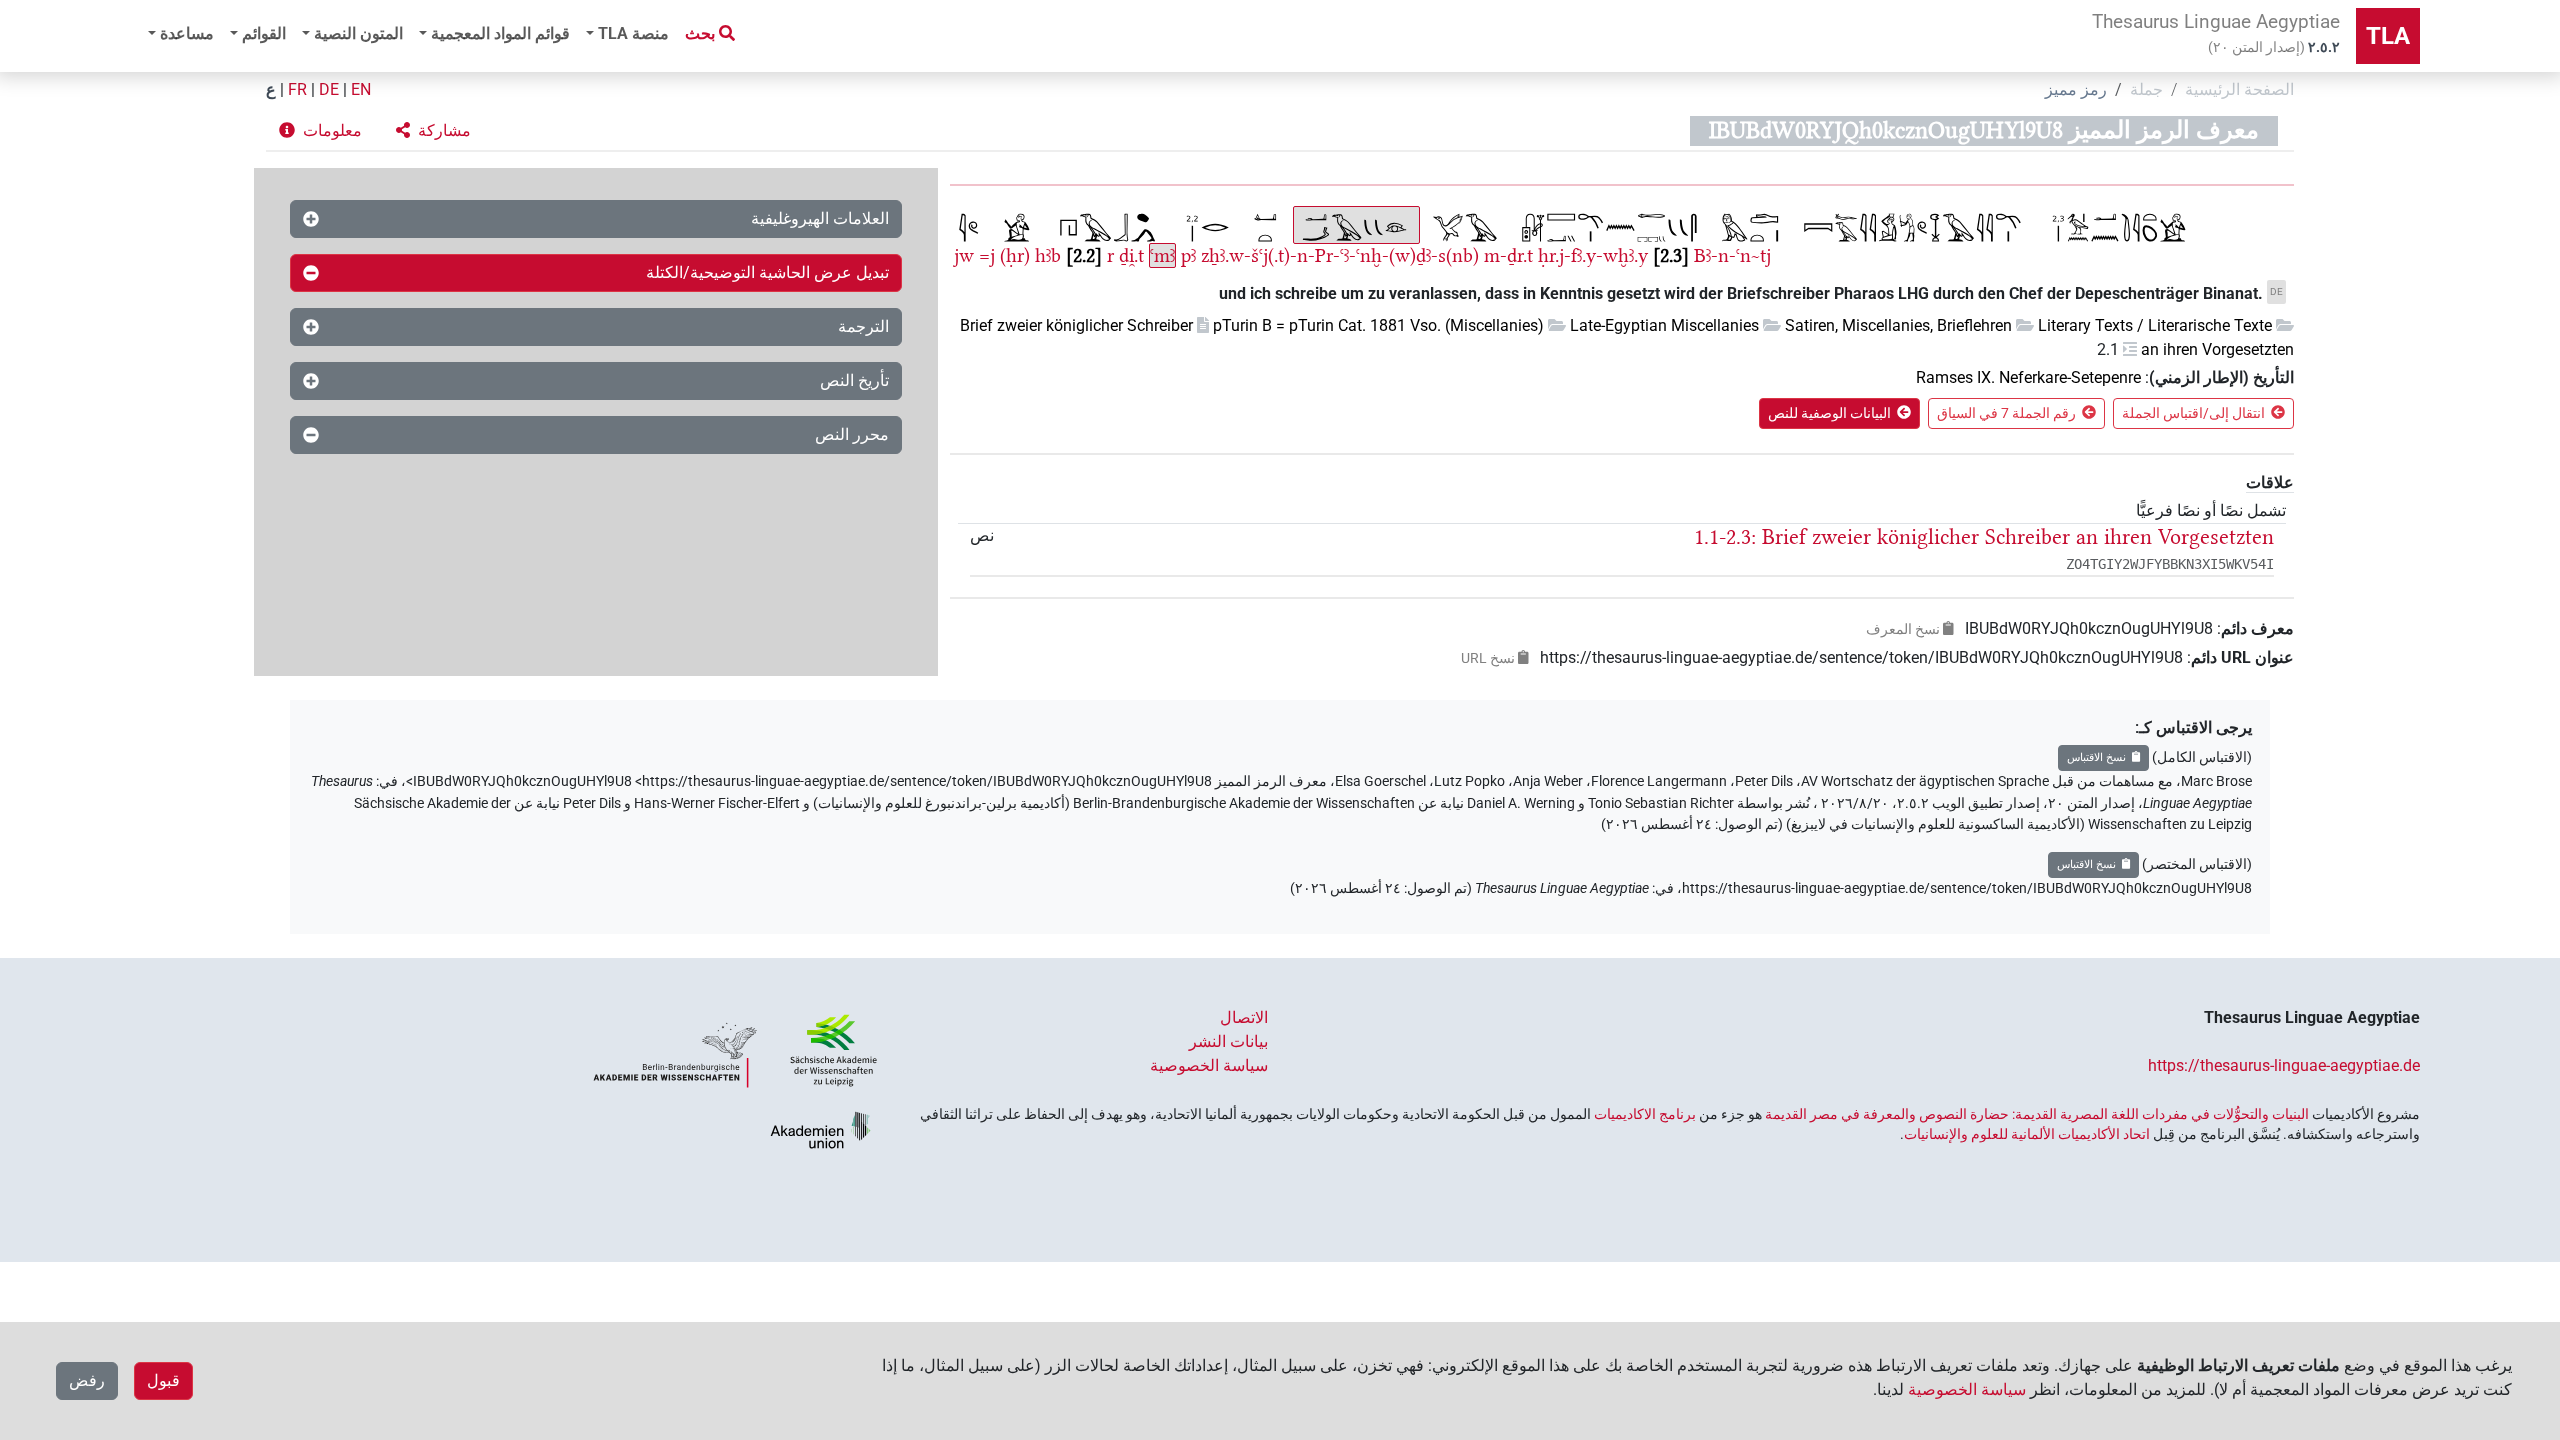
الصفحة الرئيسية (2239, 89)
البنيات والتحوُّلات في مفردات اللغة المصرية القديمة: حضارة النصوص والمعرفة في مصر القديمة (2037, 1114)
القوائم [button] (264, 33)
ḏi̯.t (1131, 255)
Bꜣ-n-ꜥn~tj (1732, 255)
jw (964, 255)
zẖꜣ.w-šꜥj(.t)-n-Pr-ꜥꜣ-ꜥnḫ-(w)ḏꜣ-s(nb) (1340, 255)
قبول (163, 1380)
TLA (2388, 36)
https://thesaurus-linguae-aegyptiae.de (2284, 1065)
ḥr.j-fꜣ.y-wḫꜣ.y (1593, 255)
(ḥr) (1015, 255)
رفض (87, 1380)
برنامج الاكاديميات (1645, 1114)
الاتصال (1244, 1017)
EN (361, 89)
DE (329, 89)
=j (987, 255)
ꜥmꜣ (1162, 255)
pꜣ (1188, 255)
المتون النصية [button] (358, 33)
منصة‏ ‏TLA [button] (633, 33)
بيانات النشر (1228, 1041)
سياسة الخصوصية (1209, 1065)
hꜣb (1048, 255)
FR (297, 89)
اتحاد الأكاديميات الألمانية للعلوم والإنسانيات (2027, 1134)
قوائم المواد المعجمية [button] (500, 33)
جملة (2146, 89)
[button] (433, 131)
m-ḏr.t (1508, 255)
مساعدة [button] (187, 33)
